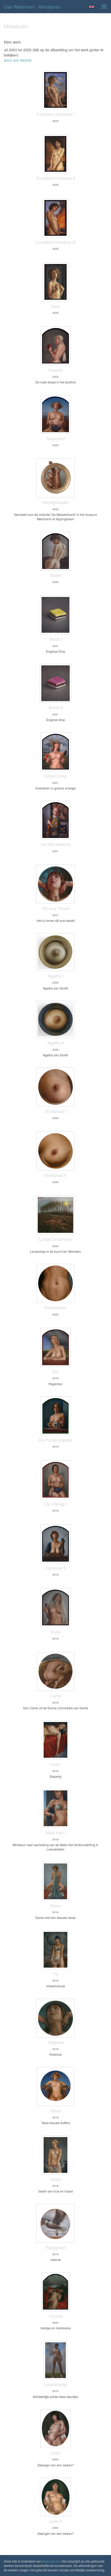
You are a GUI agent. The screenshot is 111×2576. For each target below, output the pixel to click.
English (92, 7)
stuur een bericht (18, 60)
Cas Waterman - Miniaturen (32, 6)
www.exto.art (51, 2561)
